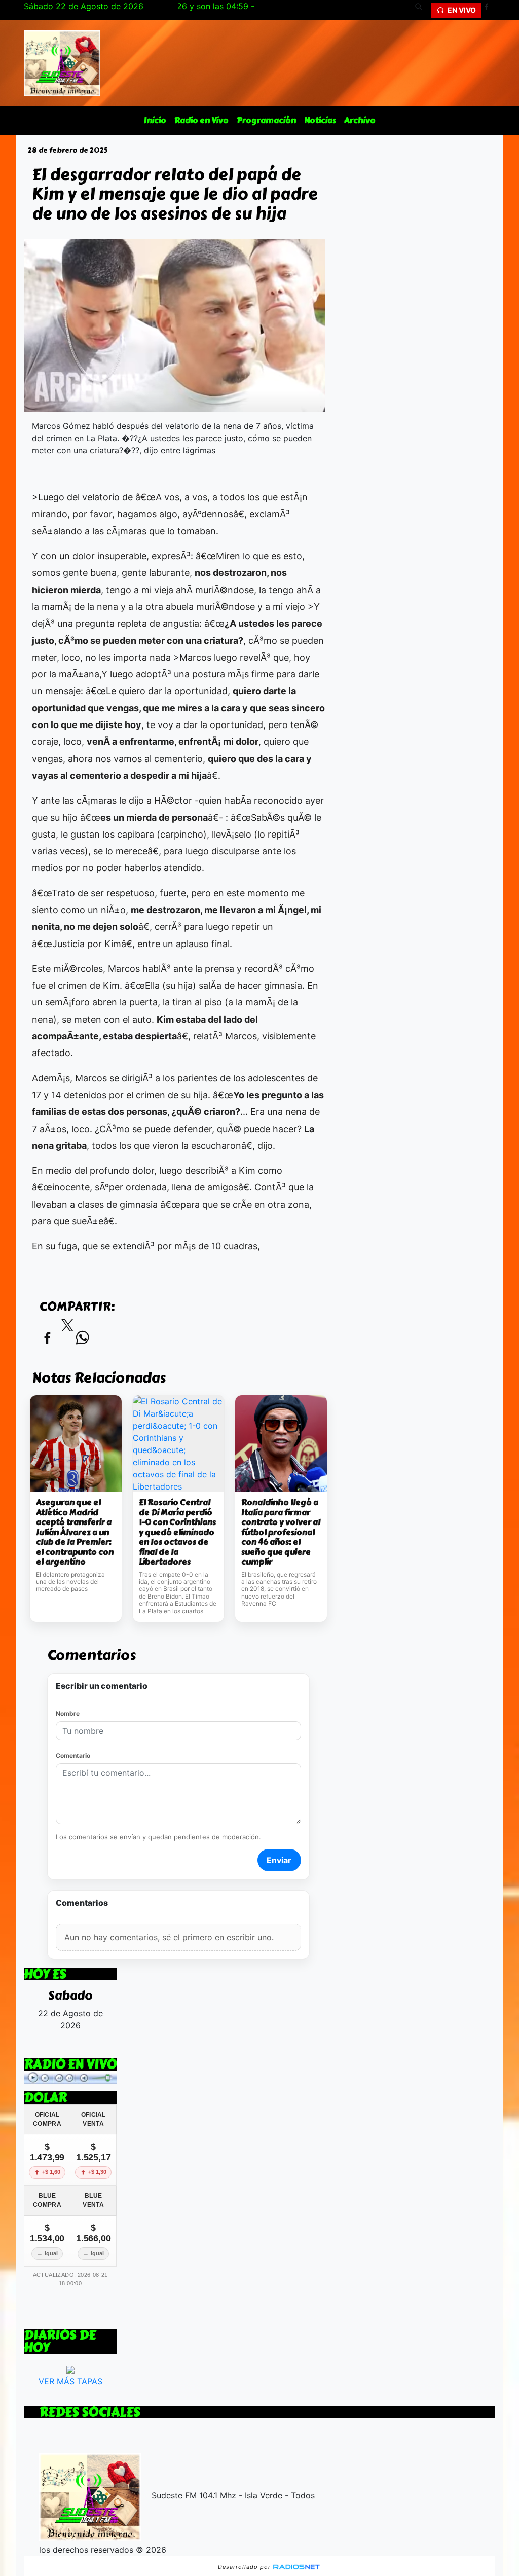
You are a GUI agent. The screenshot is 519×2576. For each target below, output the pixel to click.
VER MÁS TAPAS (70, 2381)
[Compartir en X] (67, 1328)
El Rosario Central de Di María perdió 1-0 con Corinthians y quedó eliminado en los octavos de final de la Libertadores (177, 1532)
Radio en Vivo (201, 120)
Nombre (68, 1713)
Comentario (73, 1755)
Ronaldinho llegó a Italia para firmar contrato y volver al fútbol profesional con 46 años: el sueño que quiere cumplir (281, 1532)
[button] (422, 10)
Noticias (320, 120)
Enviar (279, 1860)
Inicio (155, 120)
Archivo (360, 120)
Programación (266, 120)
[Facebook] (490, 10)
